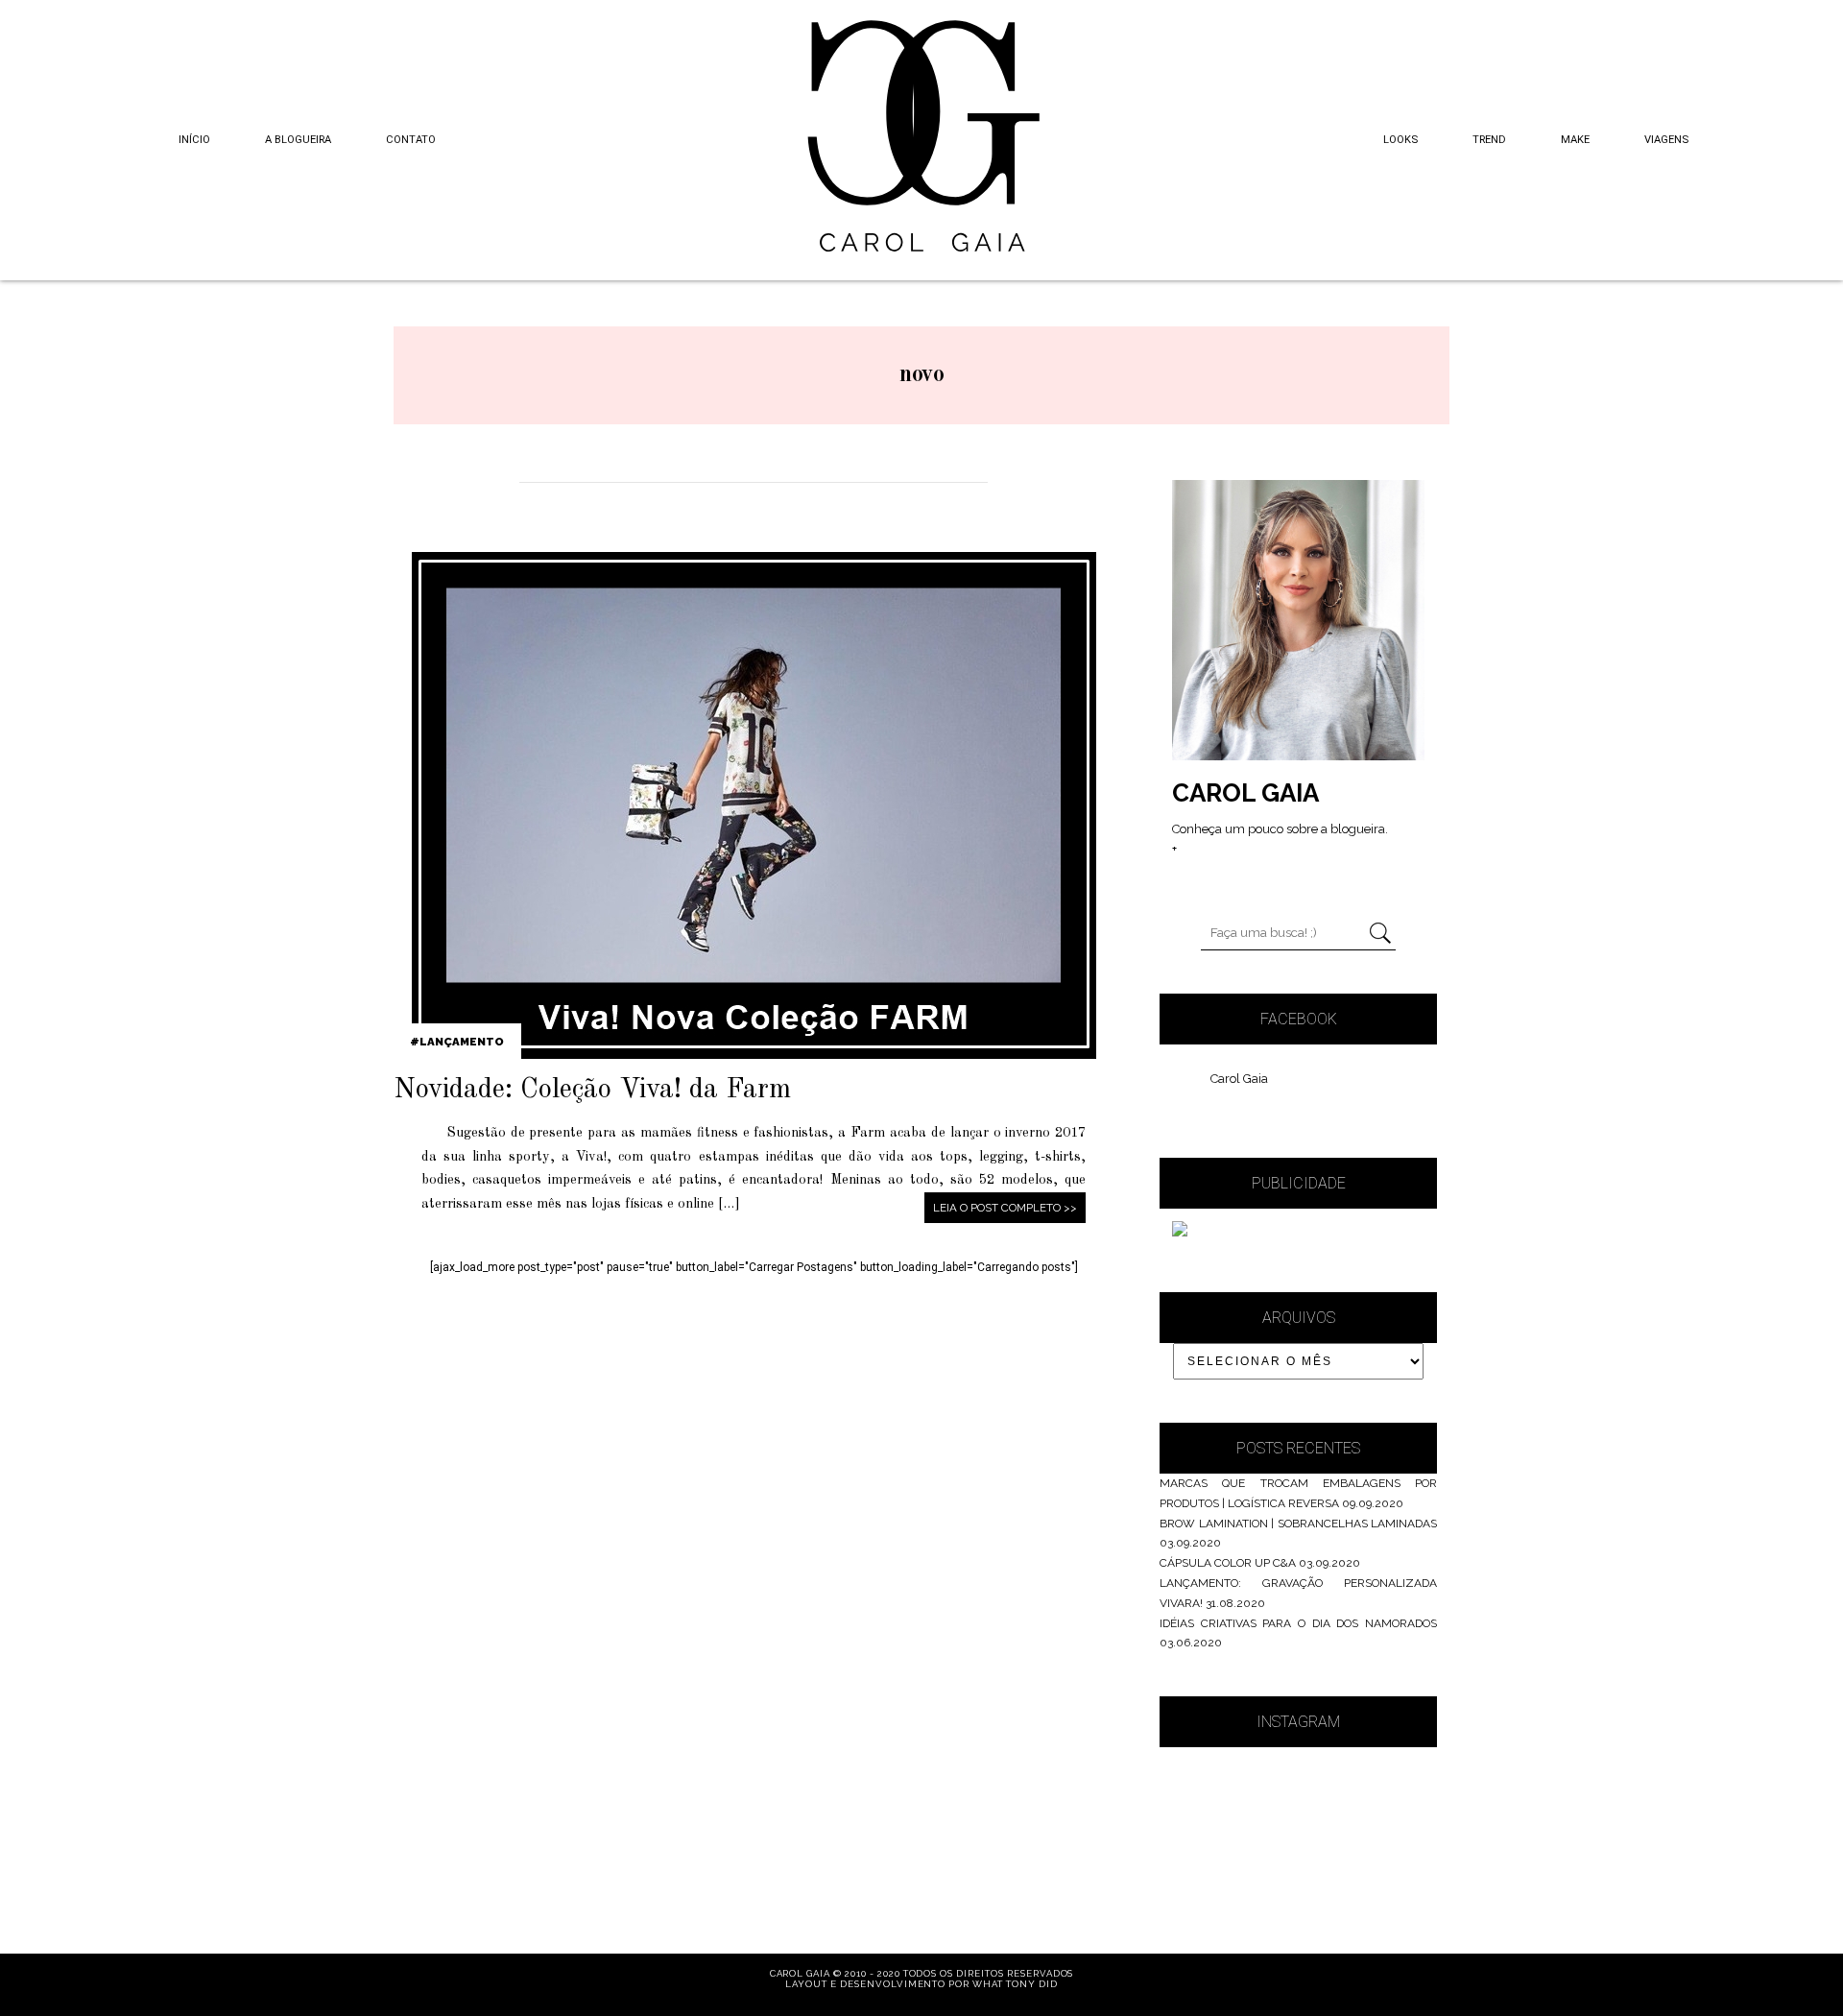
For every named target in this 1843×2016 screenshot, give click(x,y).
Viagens (1666, 140)
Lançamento (462, 1042)
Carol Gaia (1239, 1079)
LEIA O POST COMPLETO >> (1005, 1208)
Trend (1489, 140)
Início (194, 140)
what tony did (1015, 1984)
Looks (1400, 140)
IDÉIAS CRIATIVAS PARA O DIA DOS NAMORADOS (1298, 1623)
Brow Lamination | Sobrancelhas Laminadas (1298, 1524)
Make (1575, 140)
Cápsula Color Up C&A (1228, 1563)
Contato (411, 140)
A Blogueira (298, 140)
